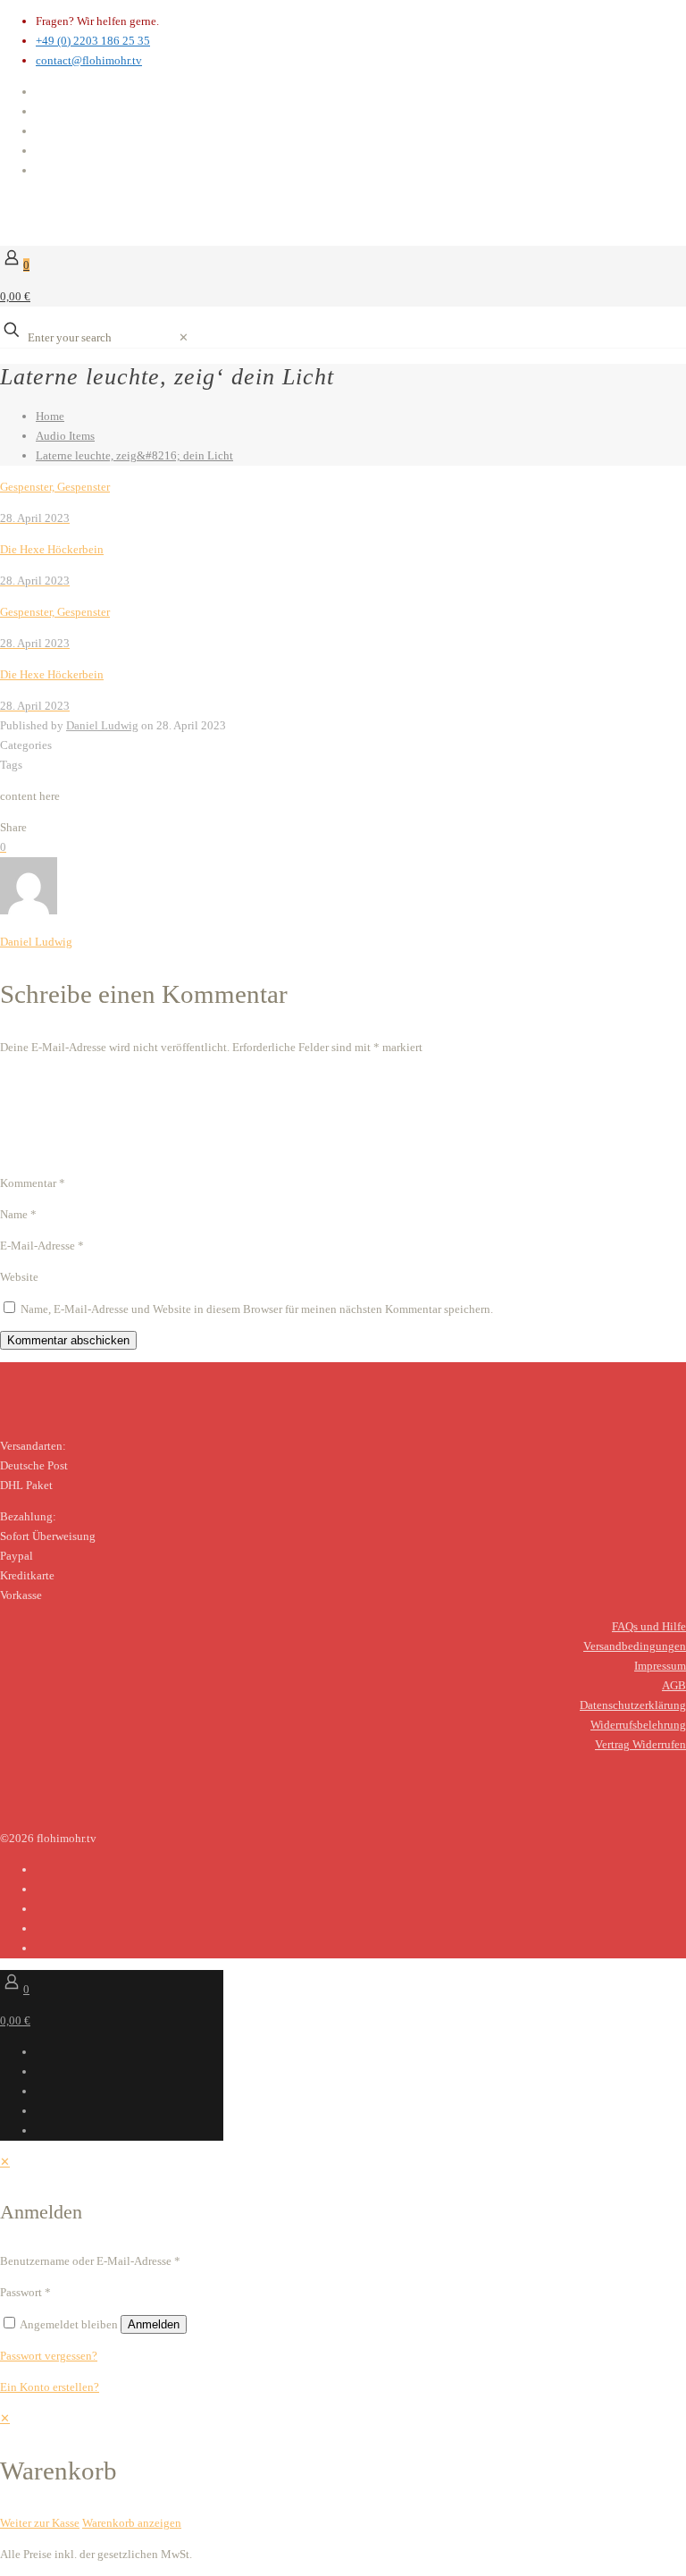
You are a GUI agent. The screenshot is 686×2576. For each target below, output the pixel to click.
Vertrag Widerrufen (640, 1744)
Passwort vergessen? (49, 2356)
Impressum (660, 1666)
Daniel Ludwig (102, 725)
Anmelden (154, 2324)
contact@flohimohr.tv (89, 60)
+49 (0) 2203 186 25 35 (93, 41)
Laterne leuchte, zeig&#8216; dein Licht (134, 455)
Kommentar (33, 1183)
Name (18, 1214)
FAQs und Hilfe (649, 1626)
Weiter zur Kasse (40, 2523)
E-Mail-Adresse (42, 1246)
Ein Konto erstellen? (50, 2387)
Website (19, 1277)
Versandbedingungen (635, 1646)
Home (50, 416)
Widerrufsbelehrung (638, 1725)
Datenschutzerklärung (633, 1705)
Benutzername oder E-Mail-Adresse (90, 2261)
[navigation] (343, 2471)
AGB (674, 1685)
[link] (184, 337)
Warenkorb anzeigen (132, 2523)
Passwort (25, 2292)
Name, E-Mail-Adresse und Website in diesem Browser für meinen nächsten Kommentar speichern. (257, 1309)
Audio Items (65, 436)
